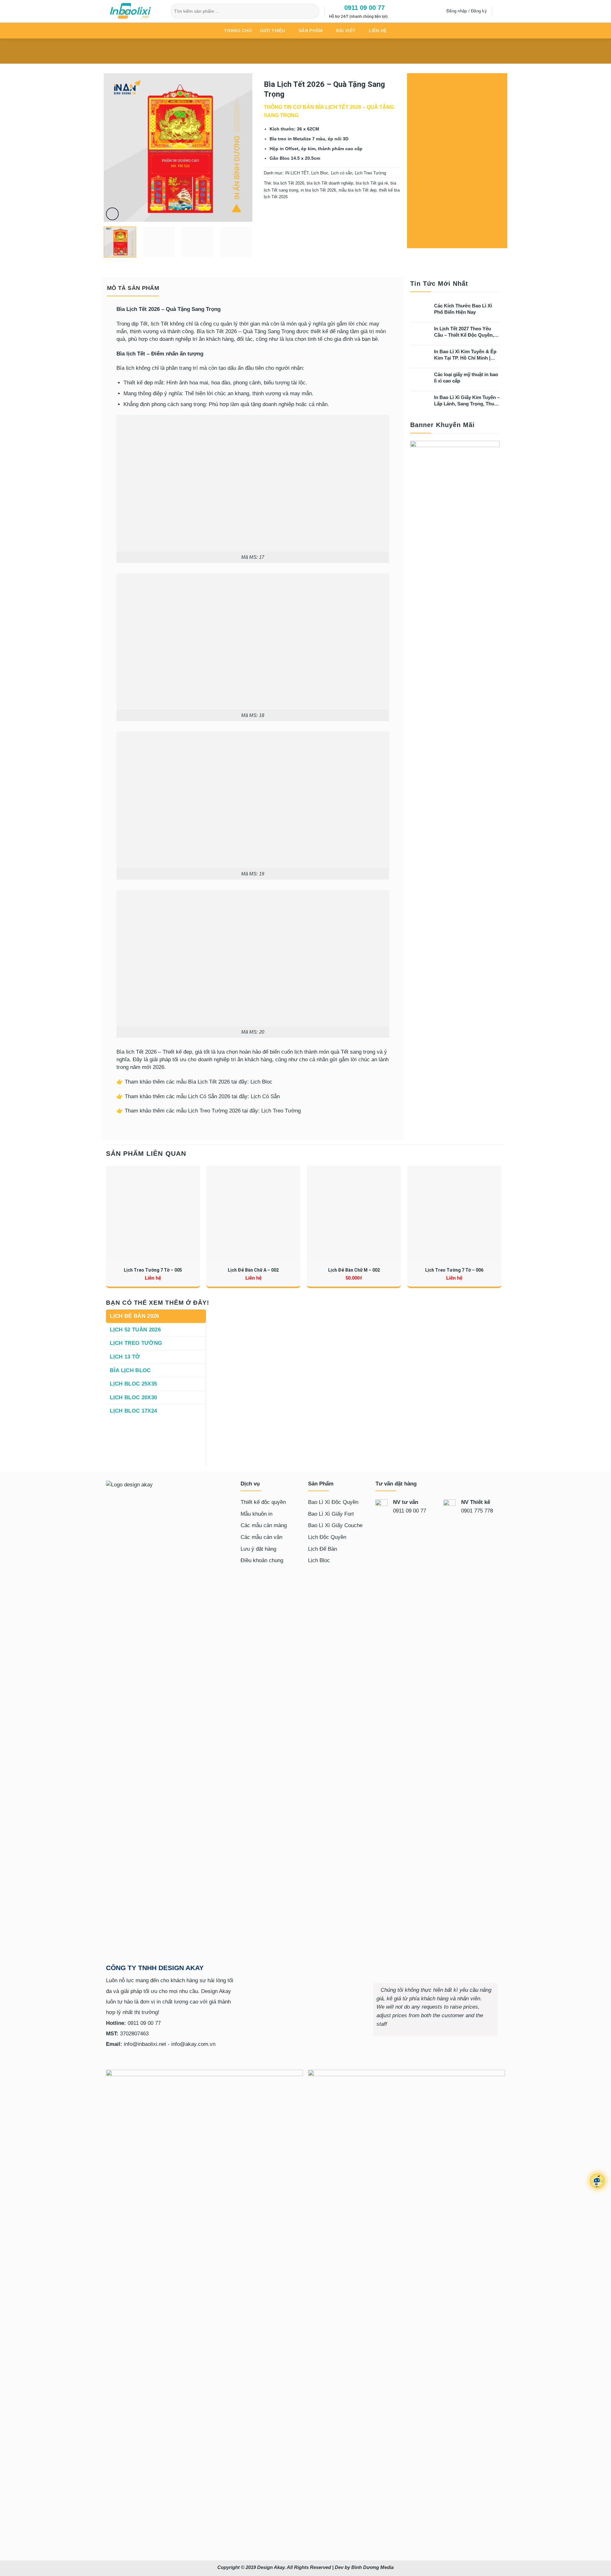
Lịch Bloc (320, 173)
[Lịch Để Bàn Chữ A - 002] (253, 1213)
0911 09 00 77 (363, 8)
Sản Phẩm (311, 31)
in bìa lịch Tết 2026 (318, 190)
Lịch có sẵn (342, 173)
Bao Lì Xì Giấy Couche (335, 1525)
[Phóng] (112, 214)
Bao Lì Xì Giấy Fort (331, 1514)
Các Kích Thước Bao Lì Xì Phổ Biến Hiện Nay (463, 309)
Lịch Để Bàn (323, 1549)
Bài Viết (346, 31)
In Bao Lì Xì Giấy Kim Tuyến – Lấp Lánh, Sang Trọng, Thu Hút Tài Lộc (467, 401)
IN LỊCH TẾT (297, 173)
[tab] (156, 1316)
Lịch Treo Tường (370, 173)
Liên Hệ (378, 31)
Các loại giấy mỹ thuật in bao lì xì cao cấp (466, 378)
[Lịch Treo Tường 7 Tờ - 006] (454, 1213)
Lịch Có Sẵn (265, 1096)
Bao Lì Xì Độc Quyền (333, 1502)
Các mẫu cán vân (261, 1537)
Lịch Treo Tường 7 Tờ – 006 (454, 1270)
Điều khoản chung (262, 1560)
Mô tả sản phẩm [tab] (133, 288)
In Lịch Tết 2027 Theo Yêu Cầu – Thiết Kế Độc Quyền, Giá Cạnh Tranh (464, 332)
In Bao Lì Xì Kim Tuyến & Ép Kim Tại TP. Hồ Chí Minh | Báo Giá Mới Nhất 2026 (465, 355)
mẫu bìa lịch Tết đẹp (358, 190)
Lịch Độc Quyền (327, 1537)
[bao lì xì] (135, 11)
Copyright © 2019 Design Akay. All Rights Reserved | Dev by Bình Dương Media (305, 2567)
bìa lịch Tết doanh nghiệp (330, 183)
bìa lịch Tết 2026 (289, 183)
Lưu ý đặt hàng (258, 1549)
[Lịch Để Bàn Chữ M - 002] (354, 1213)
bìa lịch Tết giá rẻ (372, 183)
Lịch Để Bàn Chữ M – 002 (354, 1270)
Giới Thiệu (273, 31)
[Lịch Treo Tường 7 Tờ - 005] (153, 1213)
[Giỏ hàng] (500, 11)
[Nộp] (313, 11)
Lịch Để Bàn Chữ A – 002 (253, 1270)
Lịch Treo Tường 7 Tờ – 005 (153, 1270)
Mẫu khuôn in (256, 1514)
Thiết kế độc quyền (263, 1502)
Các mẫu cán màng (264, 1525)
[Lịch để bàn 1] (356, 1381)
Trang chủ (238, 31)
